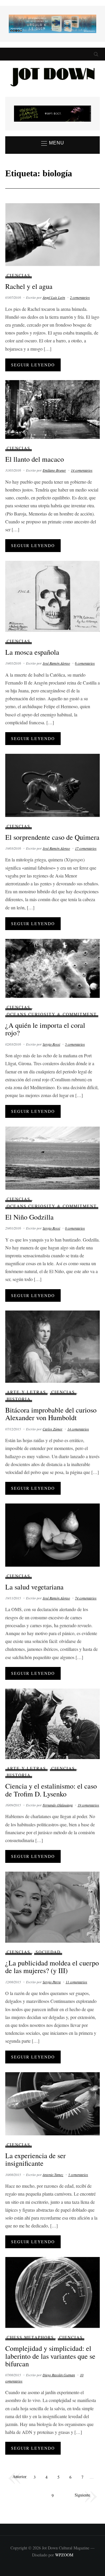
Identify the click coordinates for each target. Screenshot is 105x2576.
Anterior (20, 2476)
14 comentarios (82, 470)
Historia (19, 1399)
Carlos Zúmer (52, 1429)
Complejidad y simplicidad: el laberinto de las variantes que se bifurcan (50, 2356)
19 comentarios (88, 1805)
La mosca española (32, 652)
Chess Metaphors (30, 2337)
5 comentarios (75, 1044)
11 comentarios (76, 1982)
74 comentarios (86, 1598)
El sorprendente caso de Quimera (52, 837)
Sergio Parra (52, 1982)
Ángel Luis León (54, 297)
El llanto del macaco (35, 459)
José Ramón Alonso (56, 663)
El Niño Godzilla (29, 1217)
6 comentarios (85, 663)
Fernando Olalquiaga (58, 1805)
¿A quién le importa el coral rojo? (45, 1029)
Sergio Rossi (51, 1044)
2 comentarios (80, 297)
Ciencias (19, 275)
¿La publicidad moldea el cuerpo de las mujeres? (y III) (52, 1967)
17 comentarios (86, 848)
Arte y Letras (26, 1392)
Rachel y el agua (29, 286)
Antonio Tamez (53, 2175)
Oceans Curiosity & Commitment (52, 1014)
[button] (53, 143)
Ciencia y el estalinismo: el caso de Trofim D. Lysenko (51, 1790)
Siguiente (82, 2495)
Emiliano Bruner (54, 470)
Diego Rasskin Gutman (59, 2375)
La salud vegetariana (34, 1587)
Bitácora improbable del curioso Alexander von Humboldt (51, 1414)
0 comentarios (75, 1228)
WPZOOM (64, 2555)
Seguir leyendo (33, 365)
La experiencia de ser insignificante (35, 2159)
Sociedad (48, 1952)
